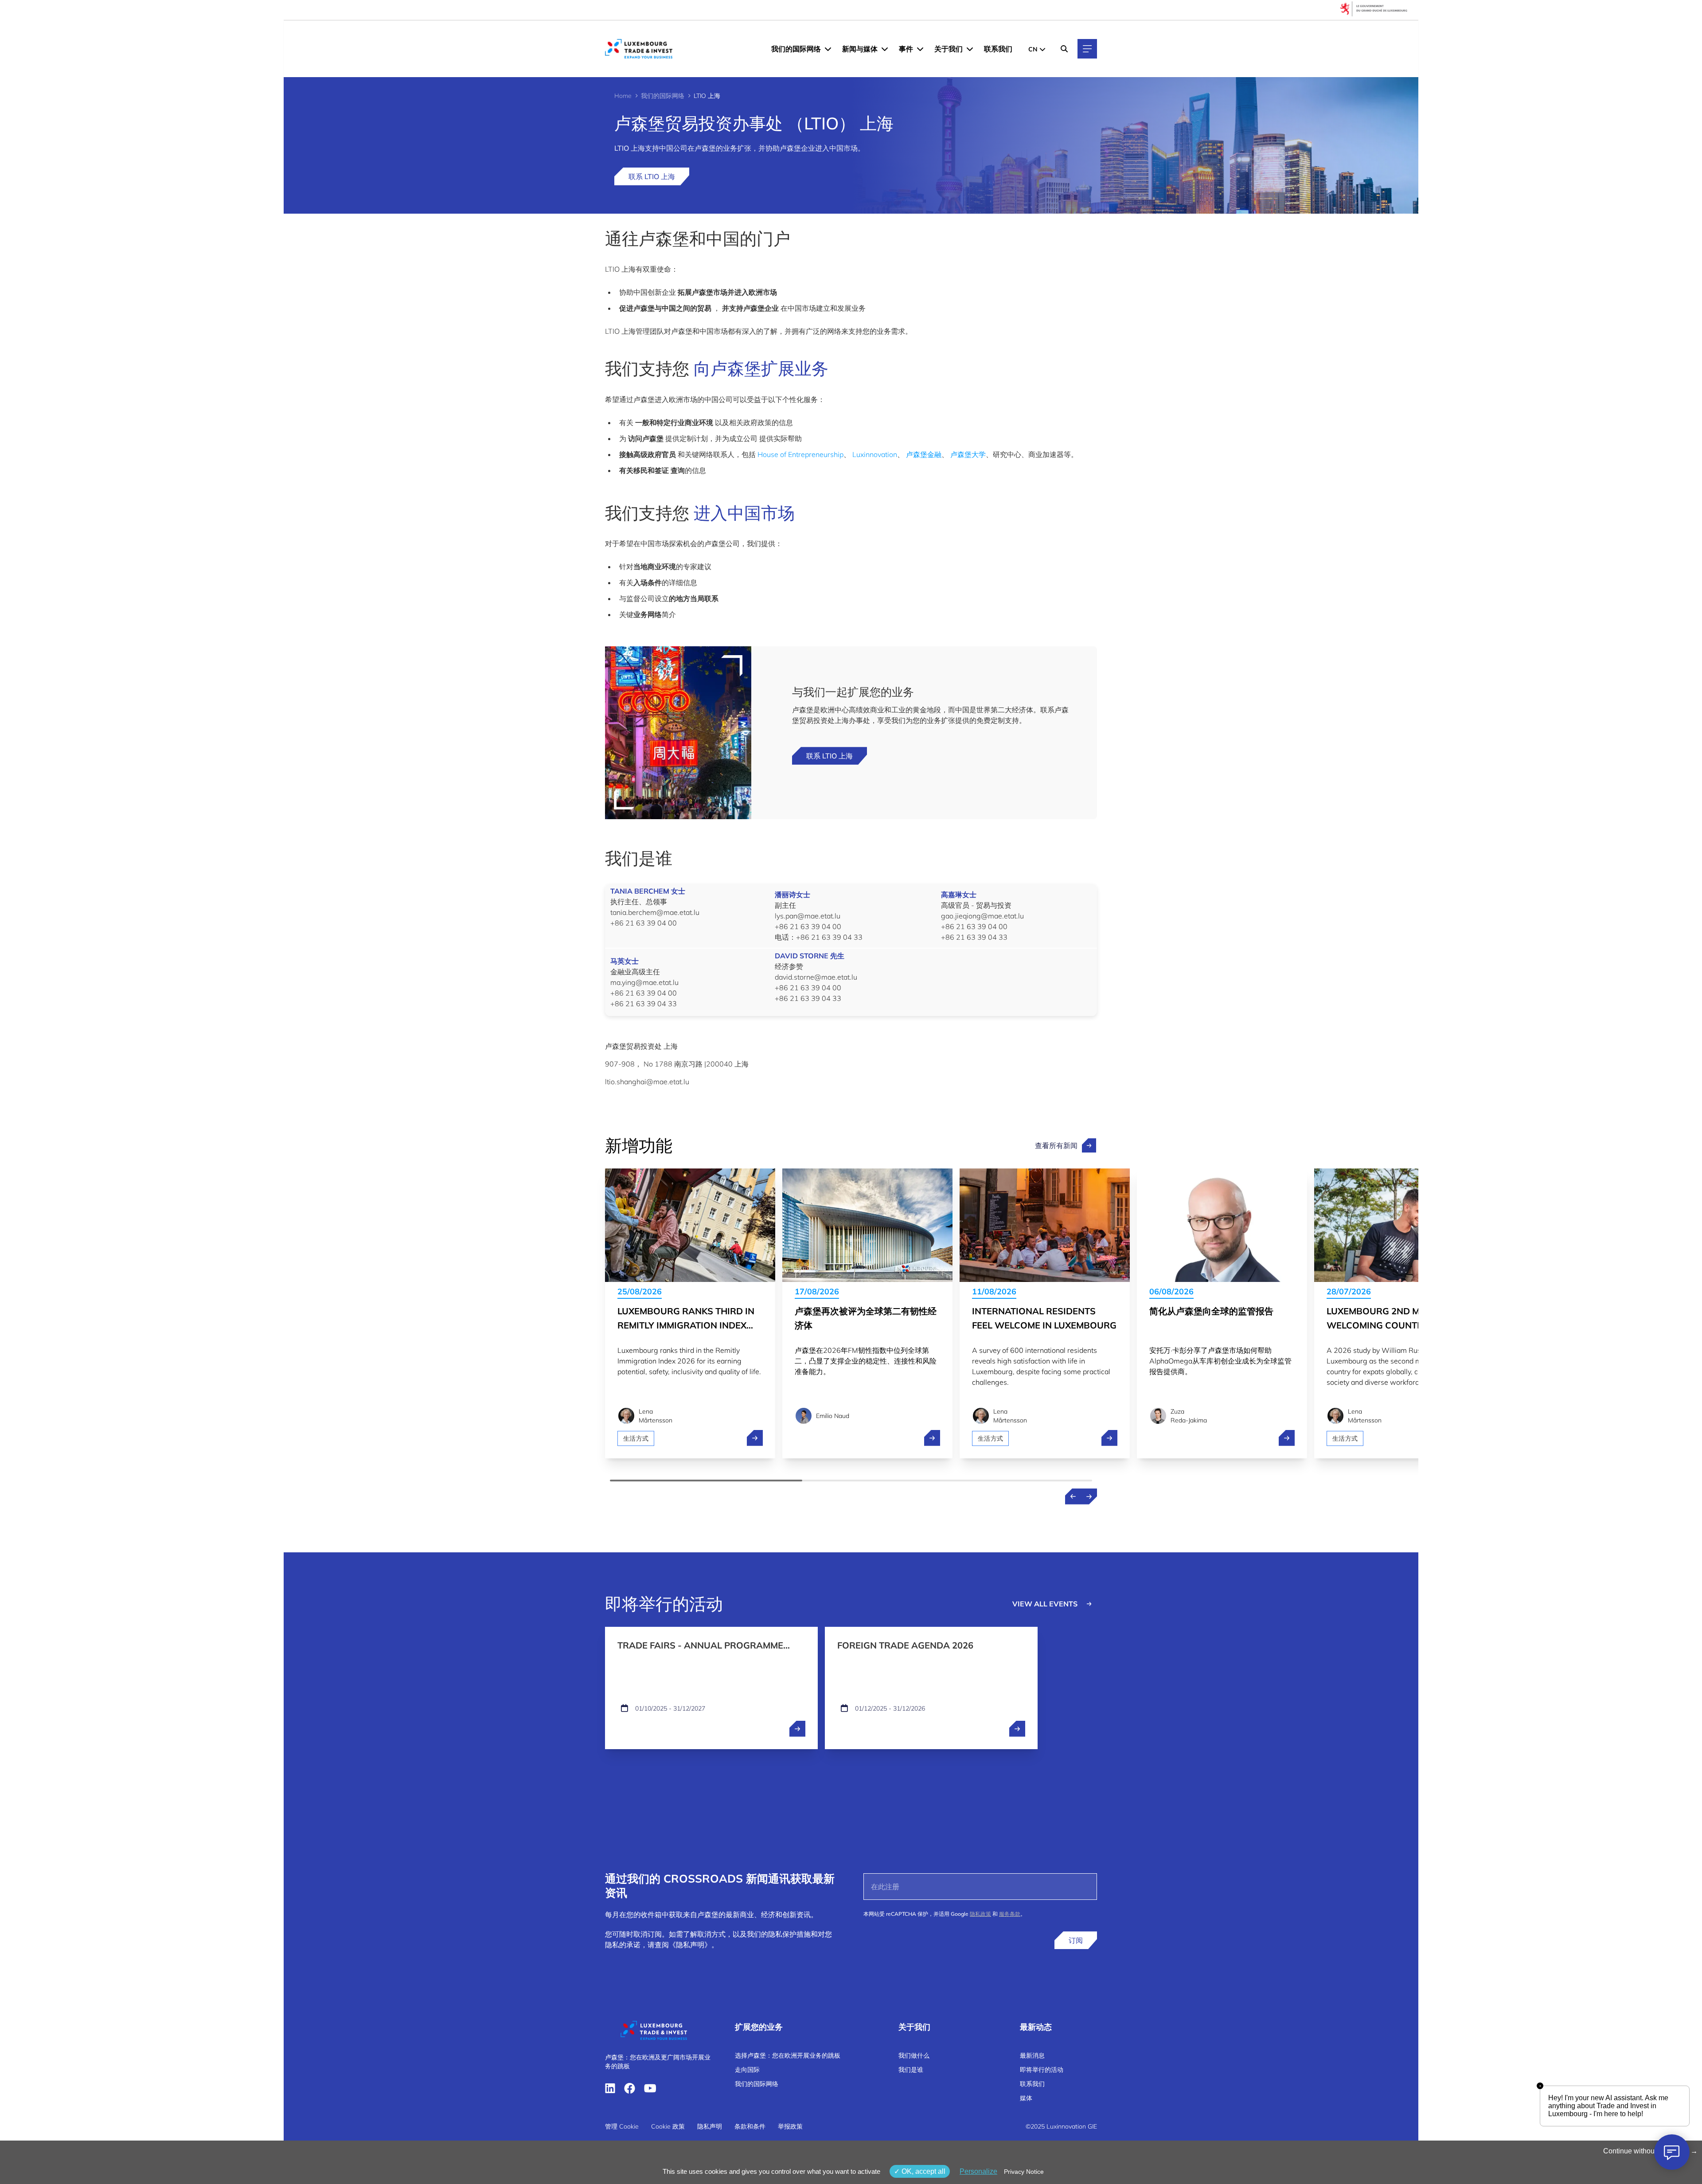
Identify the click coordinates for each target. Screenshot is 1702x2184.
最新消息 (1032, 2055)
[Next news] (1089, 1496)
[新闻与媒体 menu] (885, 49)
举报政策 (790, 2126)
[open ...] (797, 1729)
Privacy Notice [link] (1024, 2172)
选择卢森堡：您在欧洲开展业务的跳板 (788, 2055)
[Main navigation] (1087, 49)
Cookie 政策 (668, 2126)
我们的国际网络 (796, 49)
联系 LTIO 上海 (652, 176)
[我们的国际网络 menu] (828, 49)
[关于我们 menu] (970, 49)
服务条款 (1010, 1914)
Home (623, 96)
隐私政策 (980, 1914)
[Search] (1064, 49)
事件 (906, 49)
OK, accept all (923, 2171)
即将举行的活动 (1042, 2070)
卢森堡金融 (924, 454)
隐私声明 (710, 2126)
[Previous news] (1073, 1496)
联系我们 (998, 49)
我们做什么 (914, 2055)
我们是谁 (911, 2070)
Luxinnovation (875, 454)
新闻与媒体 (860, 49)
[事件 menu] (920, 49)
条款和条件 (750, 2126)
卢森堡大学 (968, 454)
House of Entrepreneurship (800, 454)
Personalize (978, 2171)
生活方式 (636, 1438)
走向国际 (747, 2070)
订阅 (1076, 1940)
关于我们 (949, 49)
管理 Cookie (622, 2126)
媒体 (1026, 2098)
